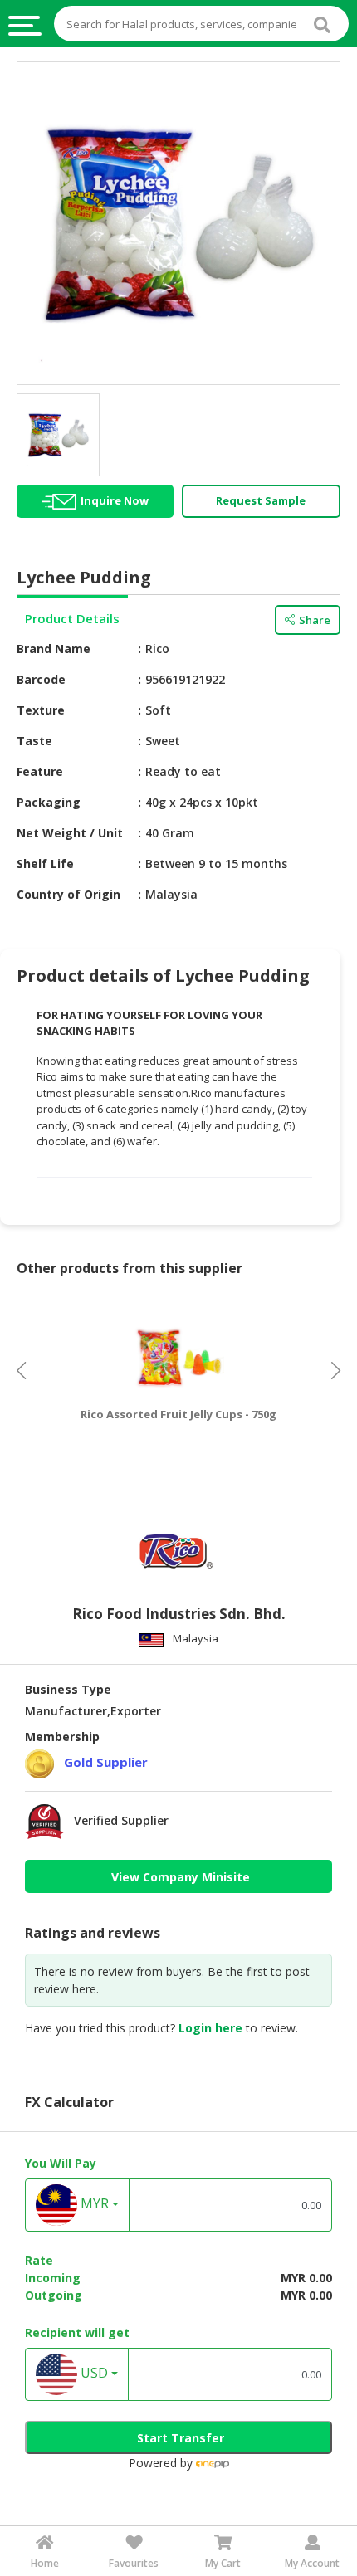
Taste (34, 741)
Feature (40, 771)
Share (315, 620)
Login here (210, 2028)
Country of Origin (68, 894)
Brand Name (54, 649)
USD (93, 2374)
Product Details (72, 618)
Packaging (49, 802)
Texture (41, 710)
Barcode (41, 679)
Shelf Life (45, 864)
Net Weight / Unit (70, 833)
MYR (93, 2204)
